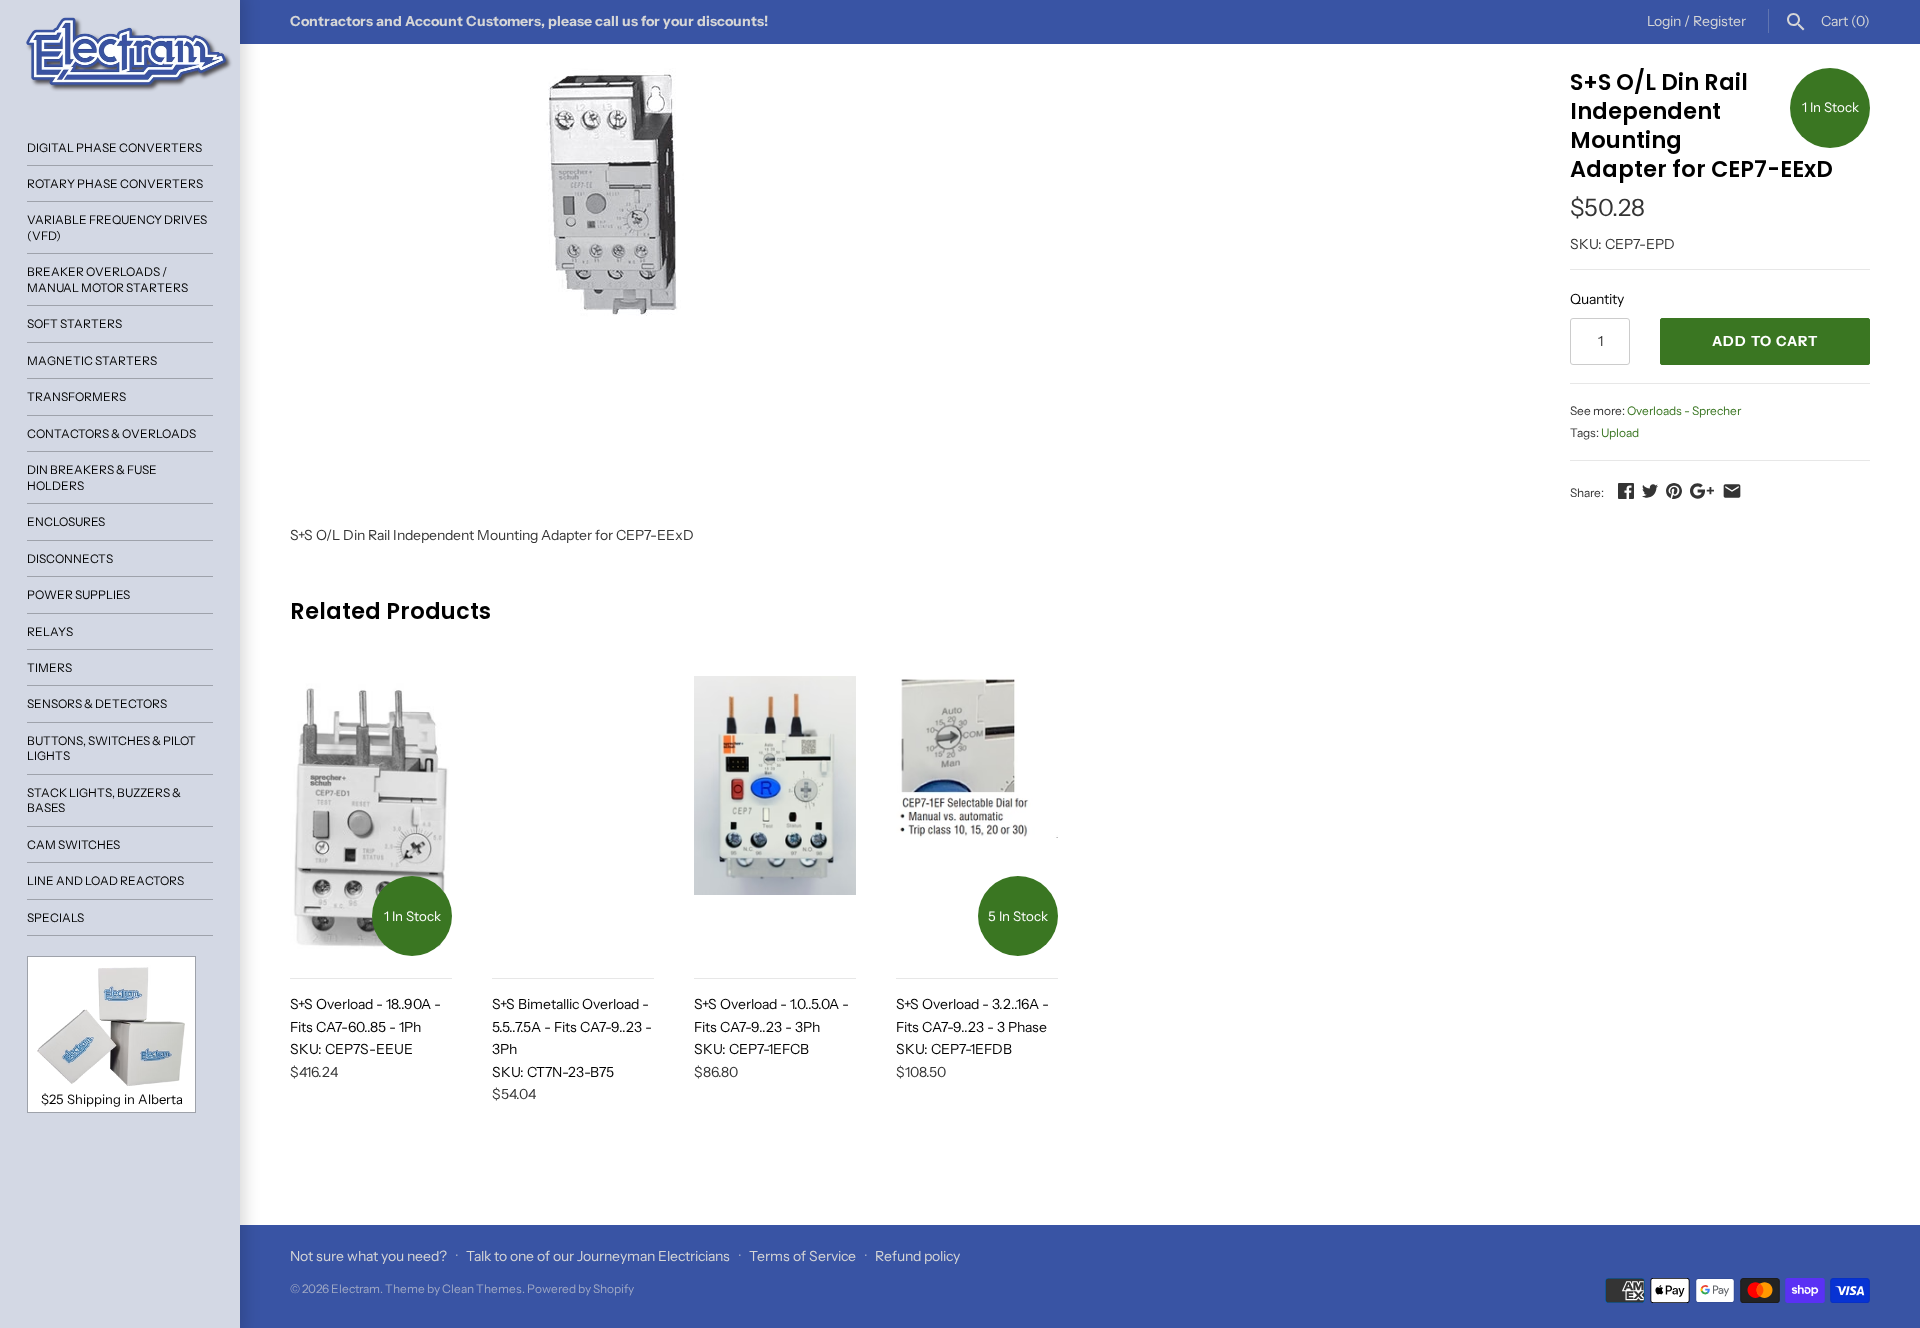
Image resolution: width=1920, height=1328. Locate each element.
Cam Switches (73, 844)
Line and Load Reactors (105, 880)
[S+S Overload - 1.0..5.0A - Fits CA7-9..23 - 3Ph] (775, 816)
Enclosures (66, 521)
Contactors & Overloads (111, 433)
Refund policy (917, 1256)
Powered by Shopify (580, 1288)
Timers (49, 667)
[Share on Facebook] (1626, 491)
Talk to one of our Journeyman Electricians (598, 1256)
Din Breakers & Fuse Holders (92, 477)
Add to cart (1765, 341)
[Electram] (120, 55)
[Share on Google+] (1702, 491)
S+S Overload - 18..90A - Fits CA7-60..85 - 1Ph (365, 1026)
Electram (355, 1288)
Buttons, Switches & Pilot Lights (111, 748)
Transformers (76, 396)
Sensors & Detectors (97, 703)
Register (1719, 21)
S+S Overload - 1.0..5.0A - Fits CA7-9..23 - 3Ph (771, 1026)
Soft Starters (74, 323)
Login (1664, 21)
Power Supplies (78, 594)
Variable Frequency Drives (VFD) (117, 227)
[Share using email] (1732, 491)
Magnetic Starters (92, 360)
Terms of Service (802, 1256)
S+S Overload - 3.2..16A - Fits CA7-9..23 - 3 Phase (972, 1026)
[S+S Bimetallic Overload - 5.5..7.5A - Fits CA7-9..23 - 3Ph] (573, 816)
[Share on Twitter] (1650, 491)
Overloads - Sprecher (1684, 410)
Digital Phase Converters (114, 147)
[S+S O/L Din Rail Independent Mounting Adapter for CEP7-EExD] (622, 198)
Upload (1620, 432)
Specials (55, 917)
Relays (50, 631)
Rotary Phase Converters (115, 183)
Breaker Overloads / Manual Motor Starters (107, 279)
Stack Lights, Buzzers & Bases (104, 800)
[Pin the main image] (1674, 491)
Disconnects (70, 558)
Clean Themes (482, 1288)
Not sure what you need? (368, 1256)
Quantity (1597, 299)
